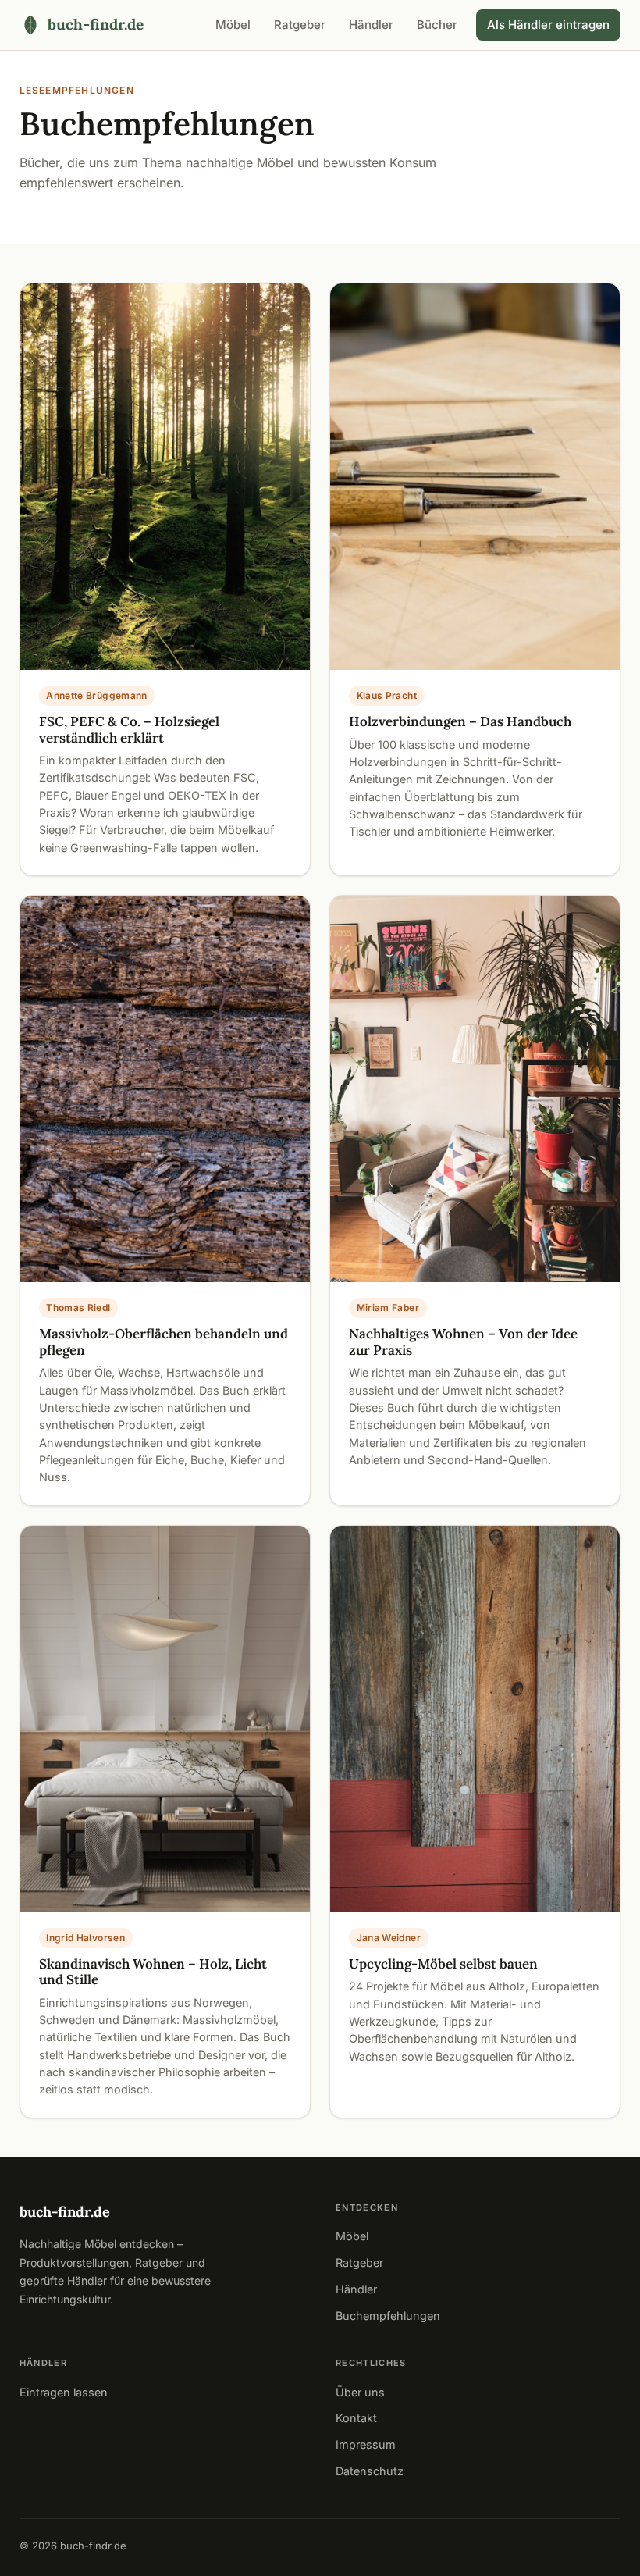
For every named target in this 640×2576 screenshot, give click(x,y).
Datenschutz (370, 2471)
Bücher (437, 25)
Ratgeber (300, 25)
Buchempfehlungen (388, 2316)
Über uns (360, 2392)
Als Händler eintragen (548, 25)
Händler (371, 25)
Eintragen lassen (64, 2392)
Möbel (233, 25)
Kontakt (356, 2418)
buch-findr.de (65, 2212)
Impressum (366, 2444)
